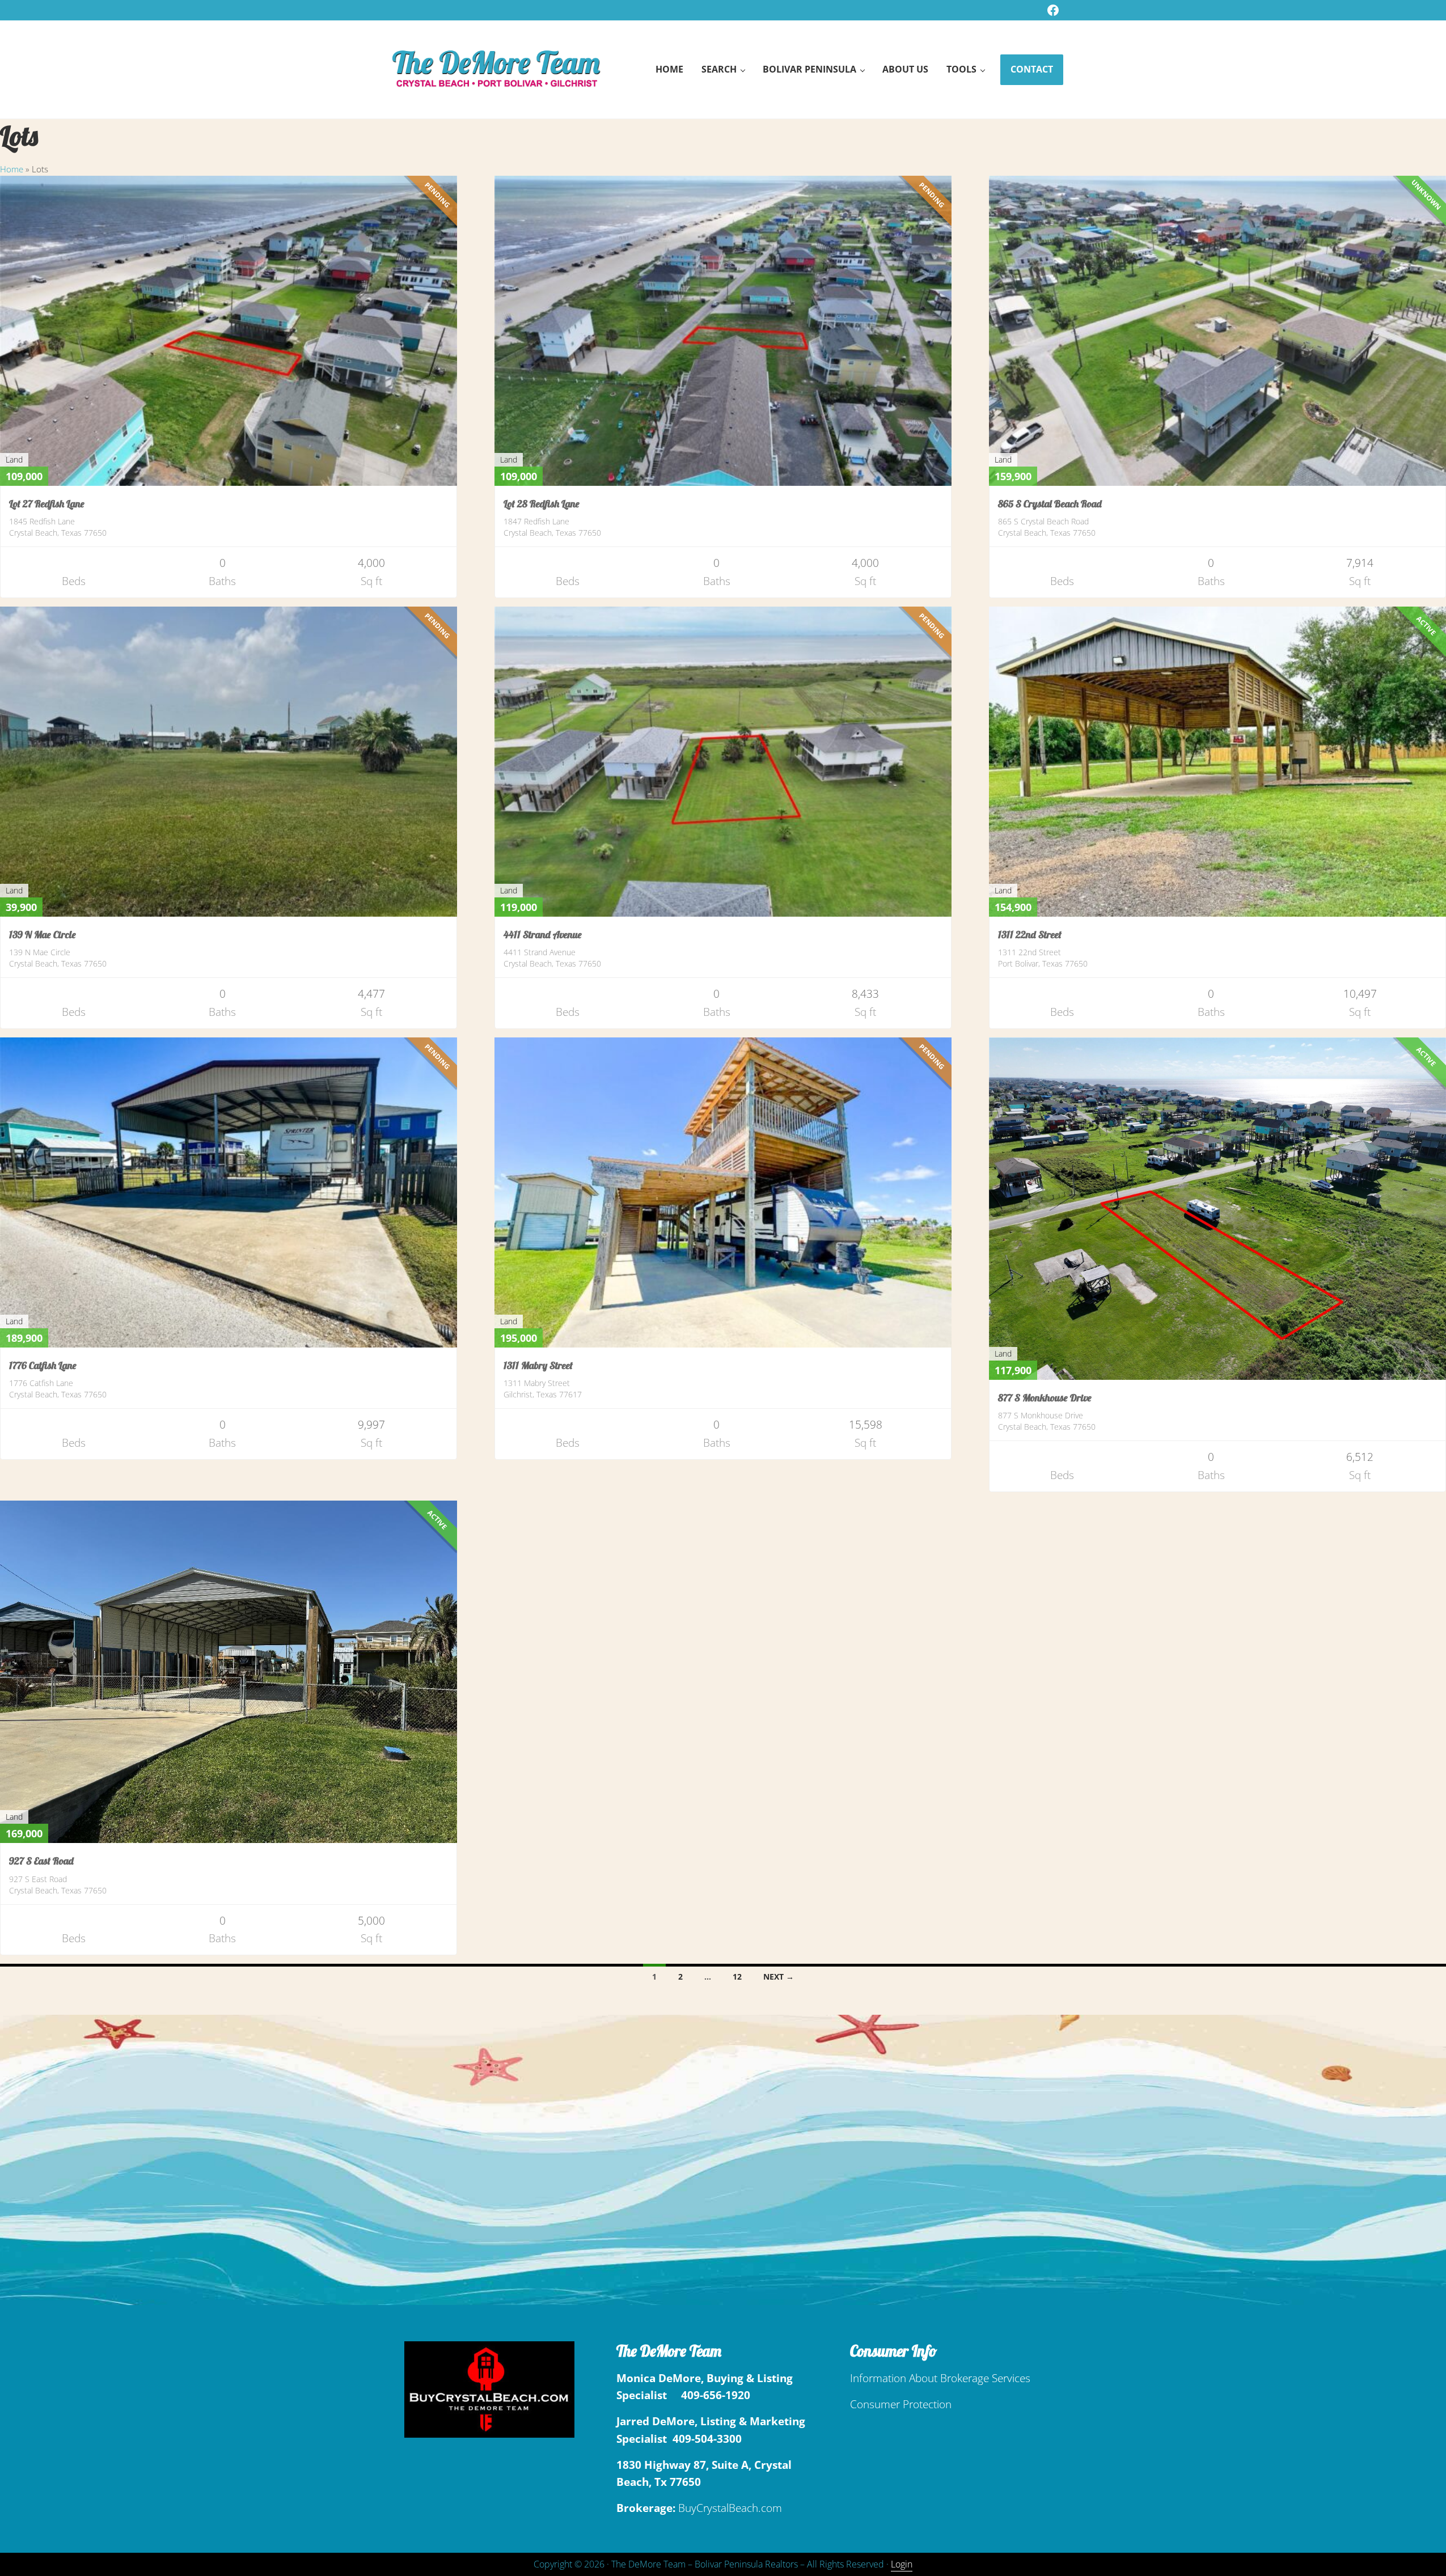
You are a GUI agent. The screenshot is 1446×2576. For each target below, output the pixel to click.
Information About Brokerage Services (940, 2378)
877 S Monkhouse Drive (1045, 1398)
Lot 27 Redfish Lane (47, 504)
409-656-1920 (716, 2395)
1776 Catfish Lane (43, 1365)
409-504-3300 (707, 2439)
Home (12, 169)
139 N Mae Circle (43, 935)
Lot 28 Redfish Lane (542, 504)
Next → (779, 1977)
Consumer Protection (901, 2404)
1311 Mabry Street (538, 1365)
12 (737, 1977)
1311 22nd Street (1030, 935)
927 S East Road (41, 1861)
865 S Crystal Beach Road (1050, 504)
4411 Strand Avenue (543, 935)
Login (902, 2564)
